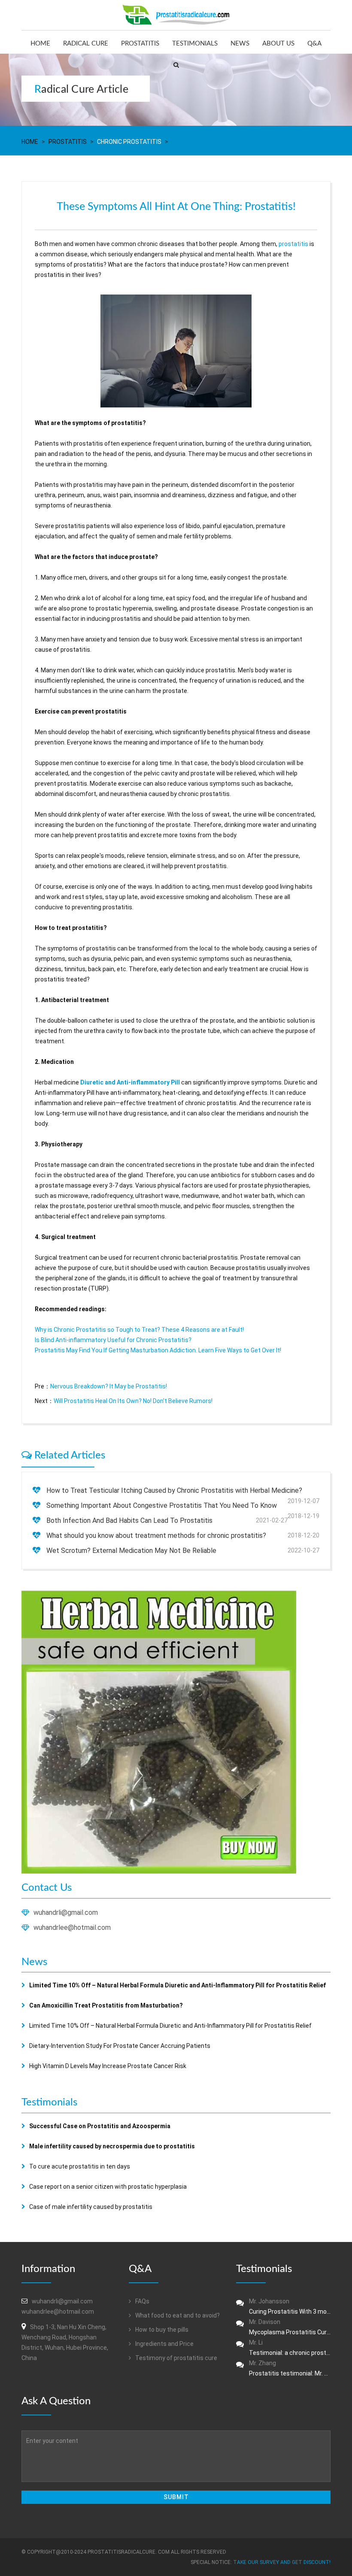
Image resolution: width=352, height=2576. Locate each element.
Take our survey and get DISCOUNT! (282, 2562)
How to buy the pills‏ (161, 2330)
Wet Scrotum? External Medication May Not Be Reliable (131, 1551)
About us (278, 44)
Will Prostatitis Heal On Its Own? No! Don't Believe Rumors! (133, 1401)
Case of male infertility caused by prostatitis (91, 2207)
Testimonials (195, 44)
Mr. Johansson (290, 2306)
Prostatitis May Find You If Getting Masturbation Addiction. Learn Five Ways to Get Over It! (158, 1350)
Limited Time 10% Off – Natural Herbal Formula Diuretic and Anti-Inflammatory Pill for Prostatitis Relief (170, 2026)
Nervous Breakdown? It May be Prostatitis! (109, 1386)
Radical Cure (86, 44)
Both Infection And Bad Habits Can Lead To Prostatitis (129, 1520)
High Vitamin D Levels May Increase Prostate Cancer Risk (108, 2066)
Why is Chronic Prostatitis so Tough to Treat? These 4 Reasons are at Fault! (139, 1330)
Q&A (314, 44)
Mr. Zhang (290, 2368)
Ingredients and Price (164, 2344)
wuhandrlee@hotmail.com (72, 1927)
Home (40, 44)
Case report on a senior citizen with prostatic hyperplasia (108, 2187)
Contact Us (47, 1888)
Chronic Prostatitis (129, 142)
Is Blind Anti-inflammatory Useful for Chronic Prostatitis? (113, 1340)
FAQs (142, 2301)
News (240, 44)
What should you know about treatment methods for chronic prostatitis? (156, 1536)
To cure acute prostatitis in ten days (80, 2166)
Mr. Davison (290, 2327)
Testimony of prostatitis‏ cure (176, 2358)
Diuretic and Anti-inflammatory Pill (130, 1082)
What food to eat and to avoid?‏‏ (177, 2315)
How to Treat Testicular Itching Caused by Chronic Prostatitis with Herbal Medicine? (174, 1490)
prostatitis (293, 244)
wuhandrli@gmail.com (66, 1912)
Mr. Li (290, 2348)
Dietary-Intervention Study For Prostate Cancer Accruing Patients (120, 2046)
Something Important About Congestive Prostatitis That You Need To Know (162, 1505)
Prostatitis (140, 44)
